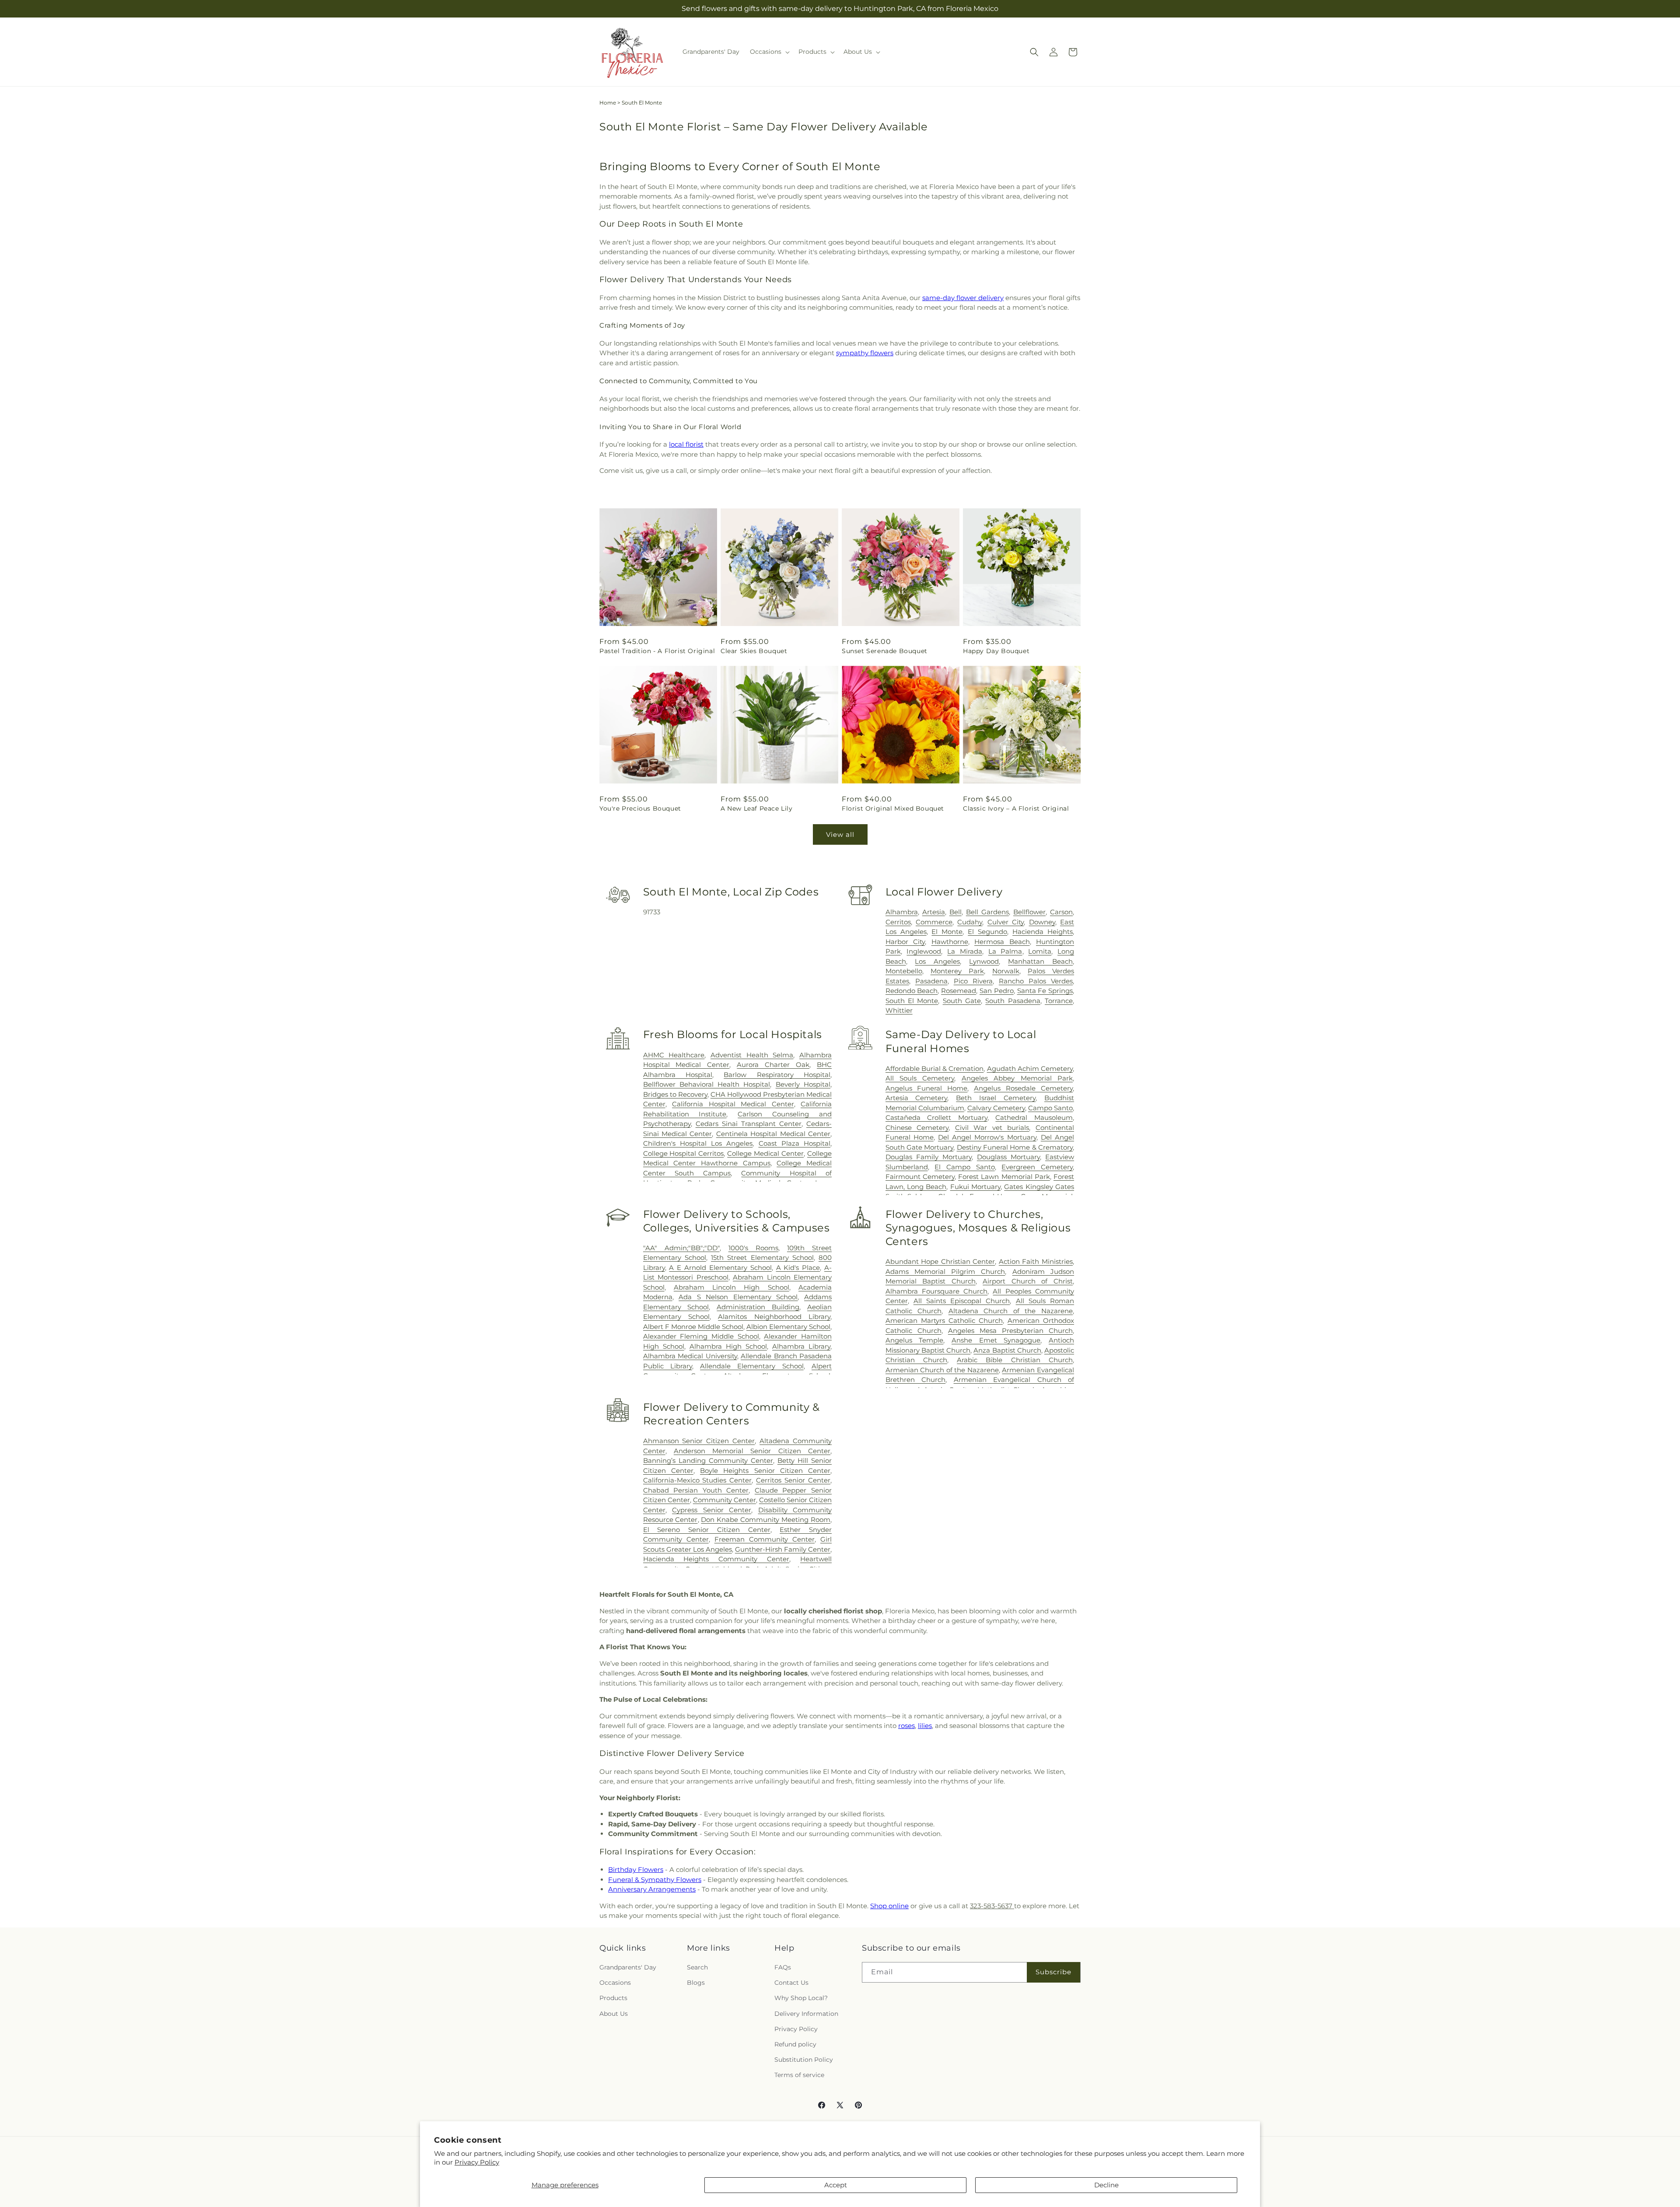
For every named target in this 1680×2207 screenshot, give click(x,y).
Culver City (1006, 922)
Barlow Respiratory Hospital (777, 1075)
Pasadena (931, 981)
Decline (1106, 2185)
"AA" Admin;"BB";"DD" (681, 1248)
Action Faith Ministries (1036, 1261)
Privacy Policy (477, 2162)
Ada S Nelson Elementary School (738, 1297)
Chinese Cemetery (917, 1128)
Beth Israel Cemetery (996, 1098)
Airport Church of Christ (1028, 1281)
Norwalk (1006, 971)
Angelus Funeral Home (927, 1088)
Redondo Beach (912, 991)
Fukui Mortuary (975, 1187)
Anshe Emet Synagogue (996, 1340)
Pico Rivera (973, 981)
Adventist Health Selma (752, 1055)
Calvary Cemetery (996, 1108)
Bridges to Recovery (675, 1094)
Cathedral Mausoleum (1034, 1117)
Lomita (1040, 951)
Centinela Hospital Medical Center (773, 1134)
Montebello (904, 971)
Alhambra (902, 912)
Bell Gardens (987, 912)
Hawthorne (950, 942)
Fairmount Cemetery (920, 1177)
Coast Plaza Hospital (794, 1143)
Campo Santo (1050, 1108)
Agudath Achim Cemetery (1030, 1069)
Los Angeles (937, 961)
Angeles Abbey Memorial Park (1017, 1078)
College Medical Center (765, 1153)
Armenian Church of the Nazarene (942, 1370)
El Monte (947, 932)
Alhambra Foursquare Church (937, 1291)
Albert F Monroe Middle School (693, 1327)
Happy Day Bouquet (996, 651)
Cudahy (970, 922)
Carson (1061, 912)
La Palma (1005, 951)
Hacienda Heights (1043, 932)
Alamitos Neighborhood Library (774, 1317)
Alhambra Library (801, 1346)
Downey (1042, 922)
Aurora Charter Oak (773, 1065)
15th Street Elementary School (762, 1257)
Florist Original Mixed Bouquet (893, 808)
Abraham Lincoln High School (731, 1287)
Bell (955, 912)
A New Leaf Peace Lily (757, 808)
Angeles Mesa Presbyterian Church (1010, 1331)
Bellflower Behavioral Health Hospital (707, 1084)
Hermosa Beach (1002, 942)
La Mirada (965, 951)
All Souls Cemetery (920, 1078)
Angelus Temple (915, 1340)
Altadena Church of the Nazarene (1011, 1311)
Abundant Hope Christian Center (940, 1261)
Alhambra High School (728, 1346)
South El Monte (912, 1001)
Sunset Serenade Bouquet (885, 651)
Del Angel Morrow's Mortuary (987, 1137)
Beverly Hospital (803, 1084)
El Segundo (987, 932)
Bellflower (1029, 912)
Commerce (934, 922)
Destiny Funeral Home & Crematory (1015, 1147)
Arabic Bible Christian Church (1015, 1360)
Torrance (1059, 1001)
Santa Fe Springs (1045, 991)
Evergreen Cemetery (1037, 1167)
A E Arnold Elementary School (720, 1268)
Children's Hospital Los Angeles (698, 1143)
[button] (769, 52)
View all (840, 834)
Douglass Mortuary (1008, 1157)
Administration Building (758, 1307)
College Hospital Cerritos (684, 1153)
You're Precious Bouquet (640, 808)
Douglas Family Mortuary (929, 1157)
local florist (686, 444)
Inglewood (924, 951)
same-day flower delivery (963, 298)
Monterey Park (957, 971)
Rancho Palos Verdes (1036, 981)
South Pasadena (1013, 1001)
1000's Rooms (753, 1248)
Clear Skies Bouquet (754, 651)
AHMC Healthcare (674, 1055)
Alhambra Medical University (690, 1356)
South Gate (962, 1001)
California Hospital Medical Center (733, 1104)
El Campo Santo (964, 1167)
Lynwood (984, 961)
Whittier (899, 1010)
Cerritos (898, 922)
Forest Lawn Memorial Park (1004, 1177)
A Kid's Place (798, 1268)
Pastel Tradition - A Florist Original (657, 651)
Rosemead (959, 991)
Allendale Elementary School (752, 1366)
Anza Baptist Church (1007, 1350)
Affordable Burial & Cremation (935, 1069)
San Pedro (997, 991)
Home (608, 103)
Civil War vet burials (992, 1128)
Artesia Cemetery (917, 1098)
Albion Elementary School (788, 1327)
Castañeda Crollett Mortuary (936, 1117)
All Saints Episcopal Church (962, 1301)
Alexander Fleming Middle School (701, 1336)
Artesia (934, 912)
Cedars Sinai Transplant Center (749, 1124)
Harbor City (905, 942)
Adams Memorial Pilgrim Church (945, 1271)
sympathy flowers (865, 353)
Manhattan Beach (1040, 961)
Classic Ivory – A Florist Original (1016, 808)
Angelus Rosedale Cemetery (1023, 1088)
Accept (836, 2185)
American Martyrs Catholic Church (944, 1320)
